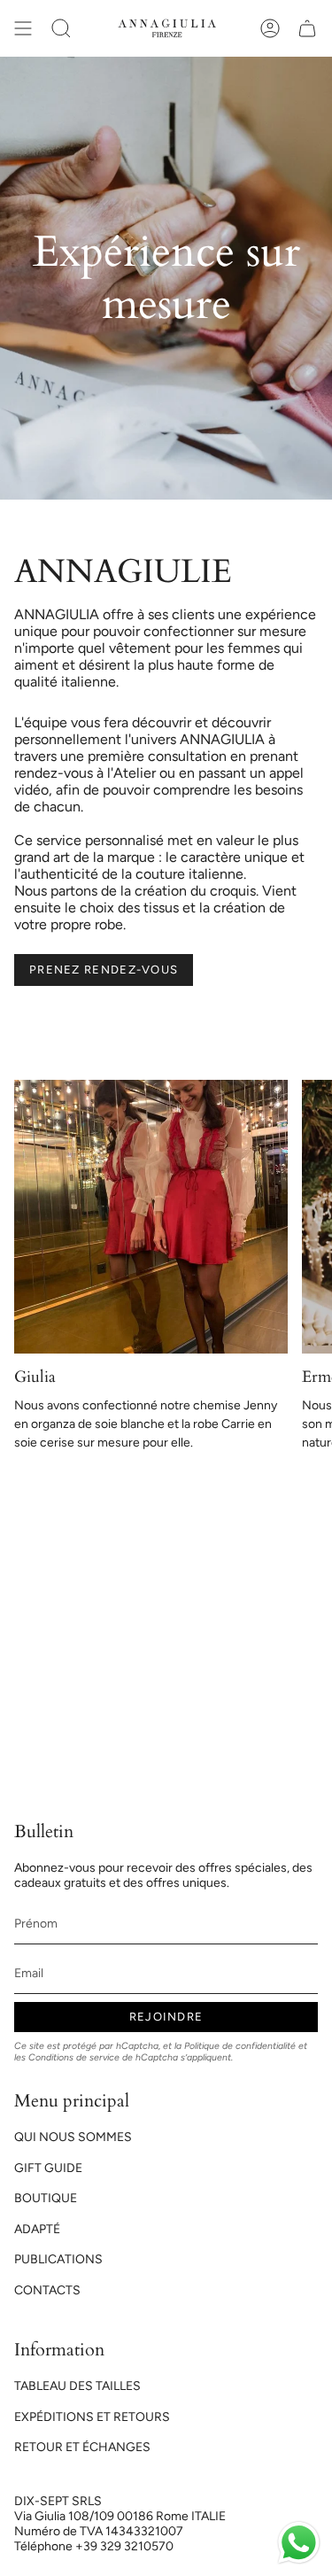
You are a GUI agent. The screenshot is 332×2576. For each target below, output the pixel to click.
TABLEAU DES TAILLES (77, 2386)
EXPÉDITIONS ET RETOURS (92, 2417)
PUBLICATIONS (58, 2259)
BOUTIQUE (46, 2198)
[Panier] (307, 28)
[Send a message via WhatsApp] (299, 2543)
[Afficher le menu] (23, 28)
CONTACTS (47, 2290)
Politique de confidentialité (240, 2046)
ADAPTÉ (37, 2229)
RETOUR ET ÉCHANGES (82, 2447)
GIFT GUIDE (48, 2168)
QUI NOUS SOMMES (73, 2137)
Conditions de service (74, 2057)
